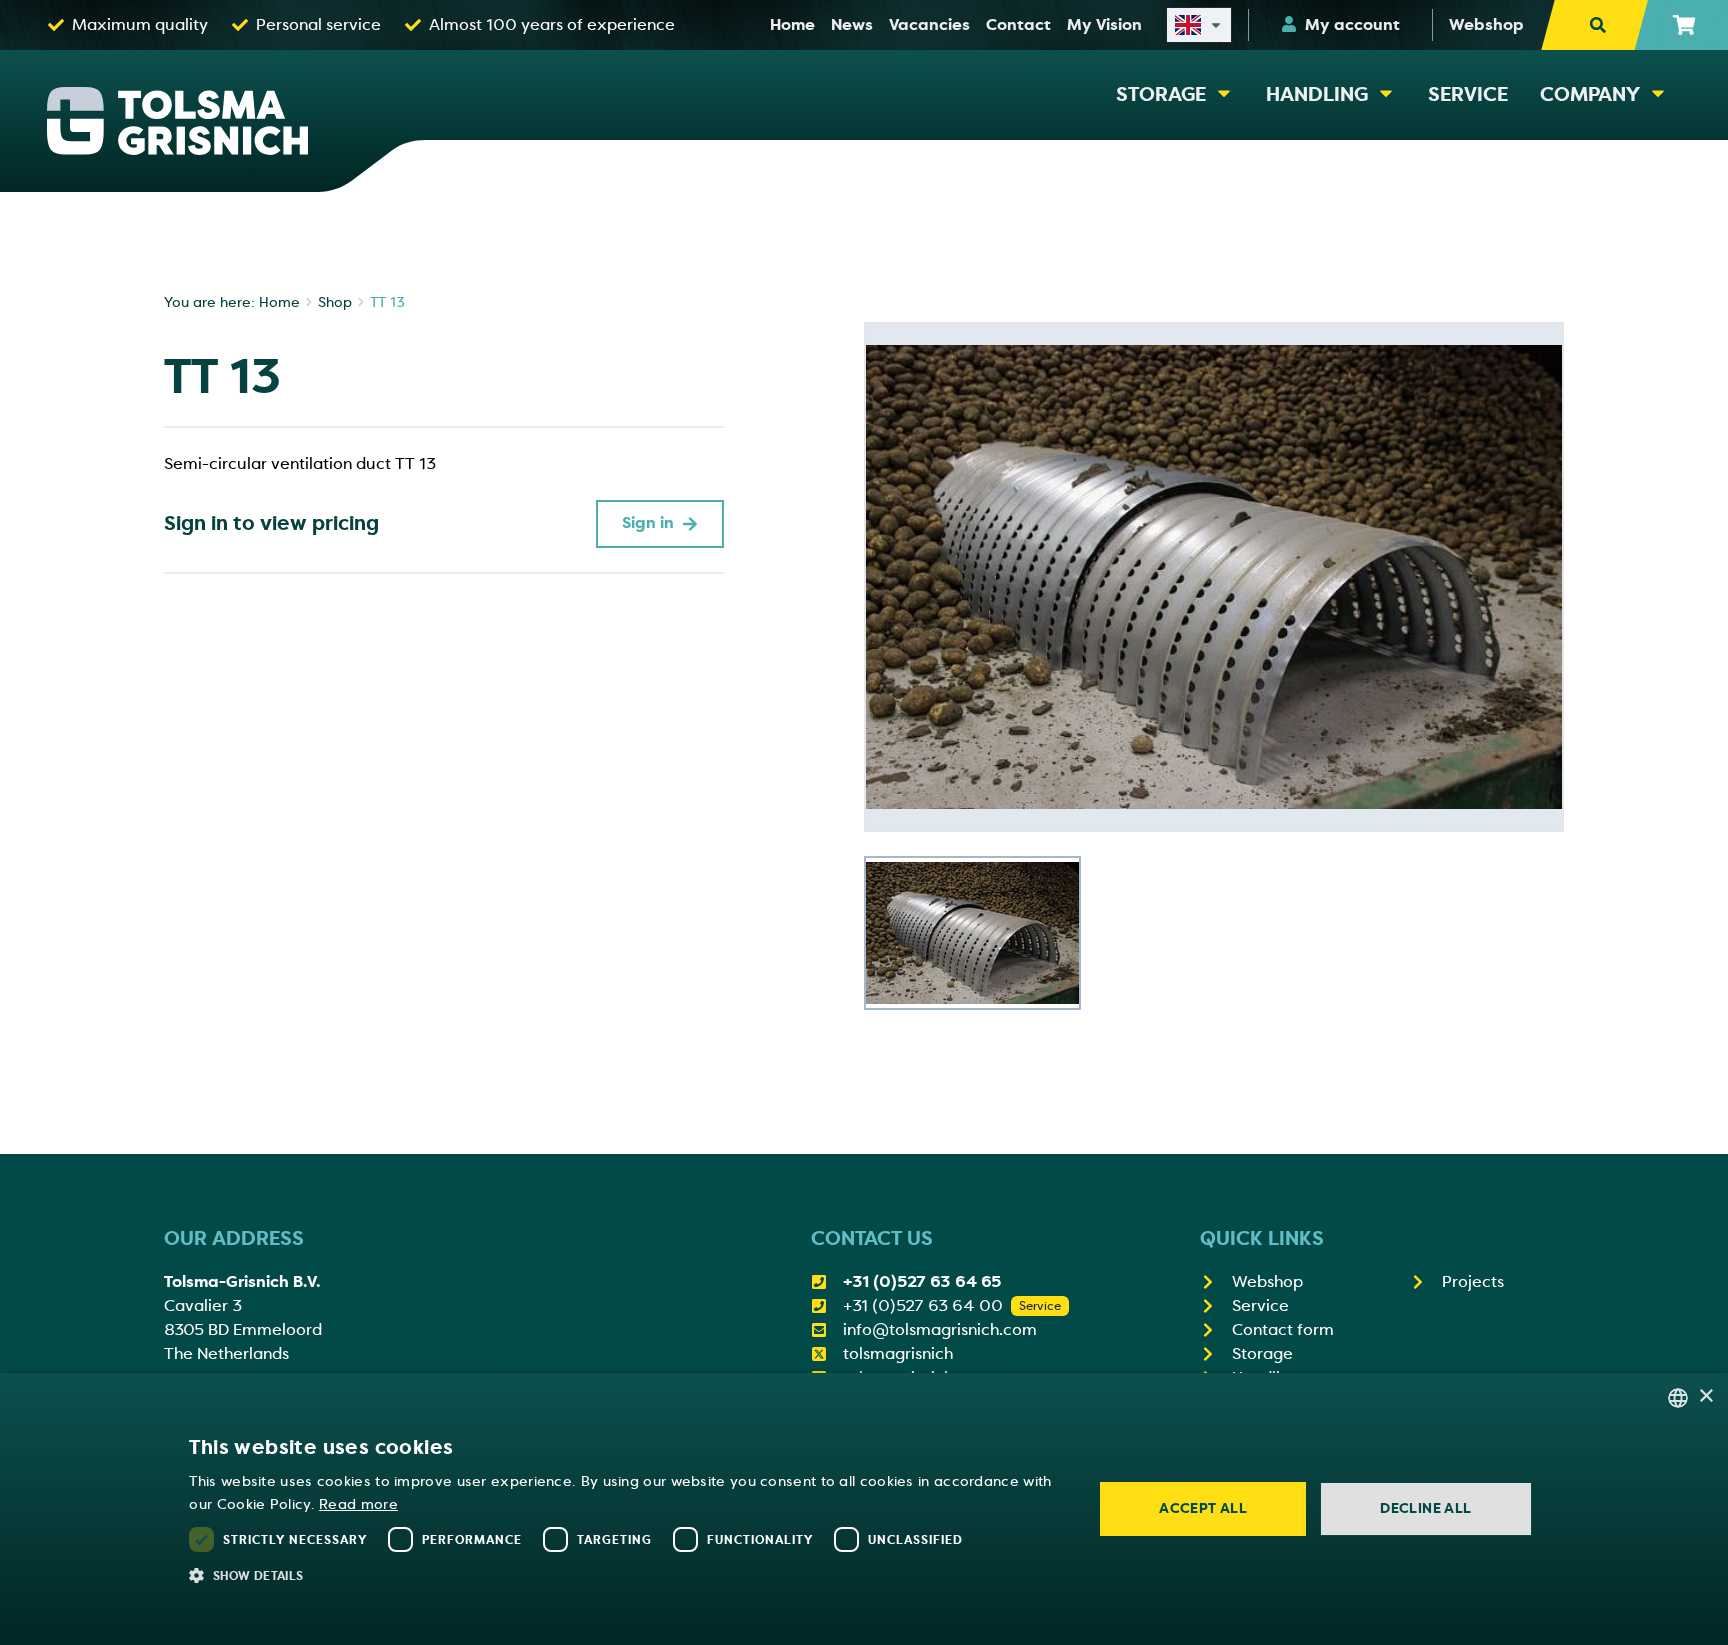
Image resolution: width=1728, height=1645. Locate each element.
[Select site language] (1199, 25)
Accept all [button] (1203, 1508)
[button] (627, 1575)
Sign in (648, 523)
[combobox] (1678, 1398)
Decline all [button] (1425, 1508)
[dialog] (864, 1509)
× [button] (1705, 1396)
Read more (358, 1504)
